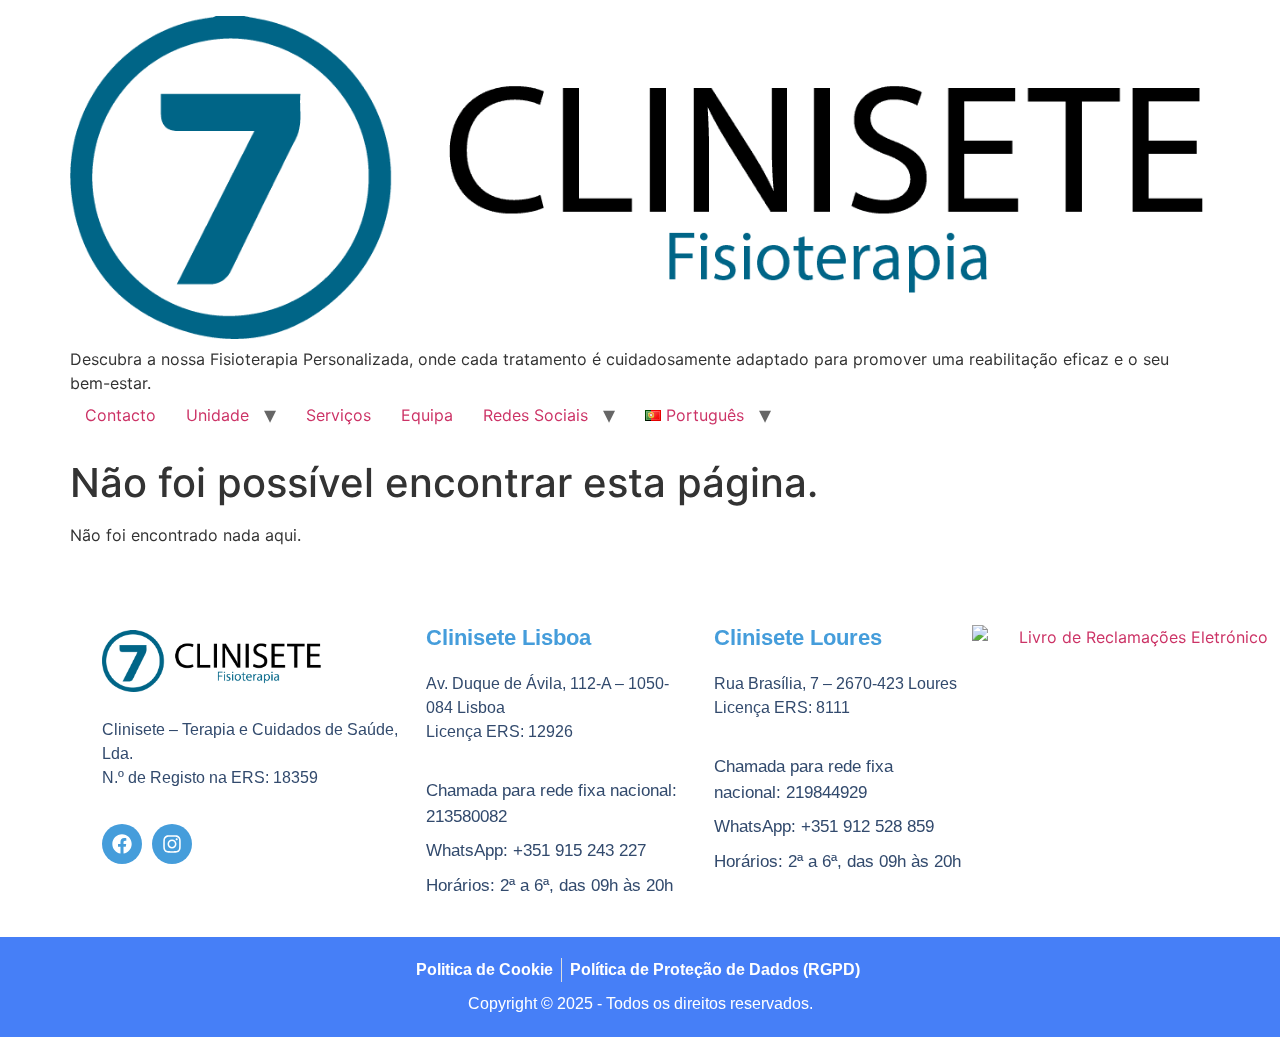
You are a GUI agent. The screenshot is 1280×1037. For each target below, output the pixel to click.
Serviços (338, 415)
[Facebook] (122, 844)
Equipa (427, 415)
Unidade (217, 415)
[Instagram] (172, 844)
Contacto (120, 415)
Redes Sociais (535, 415)
